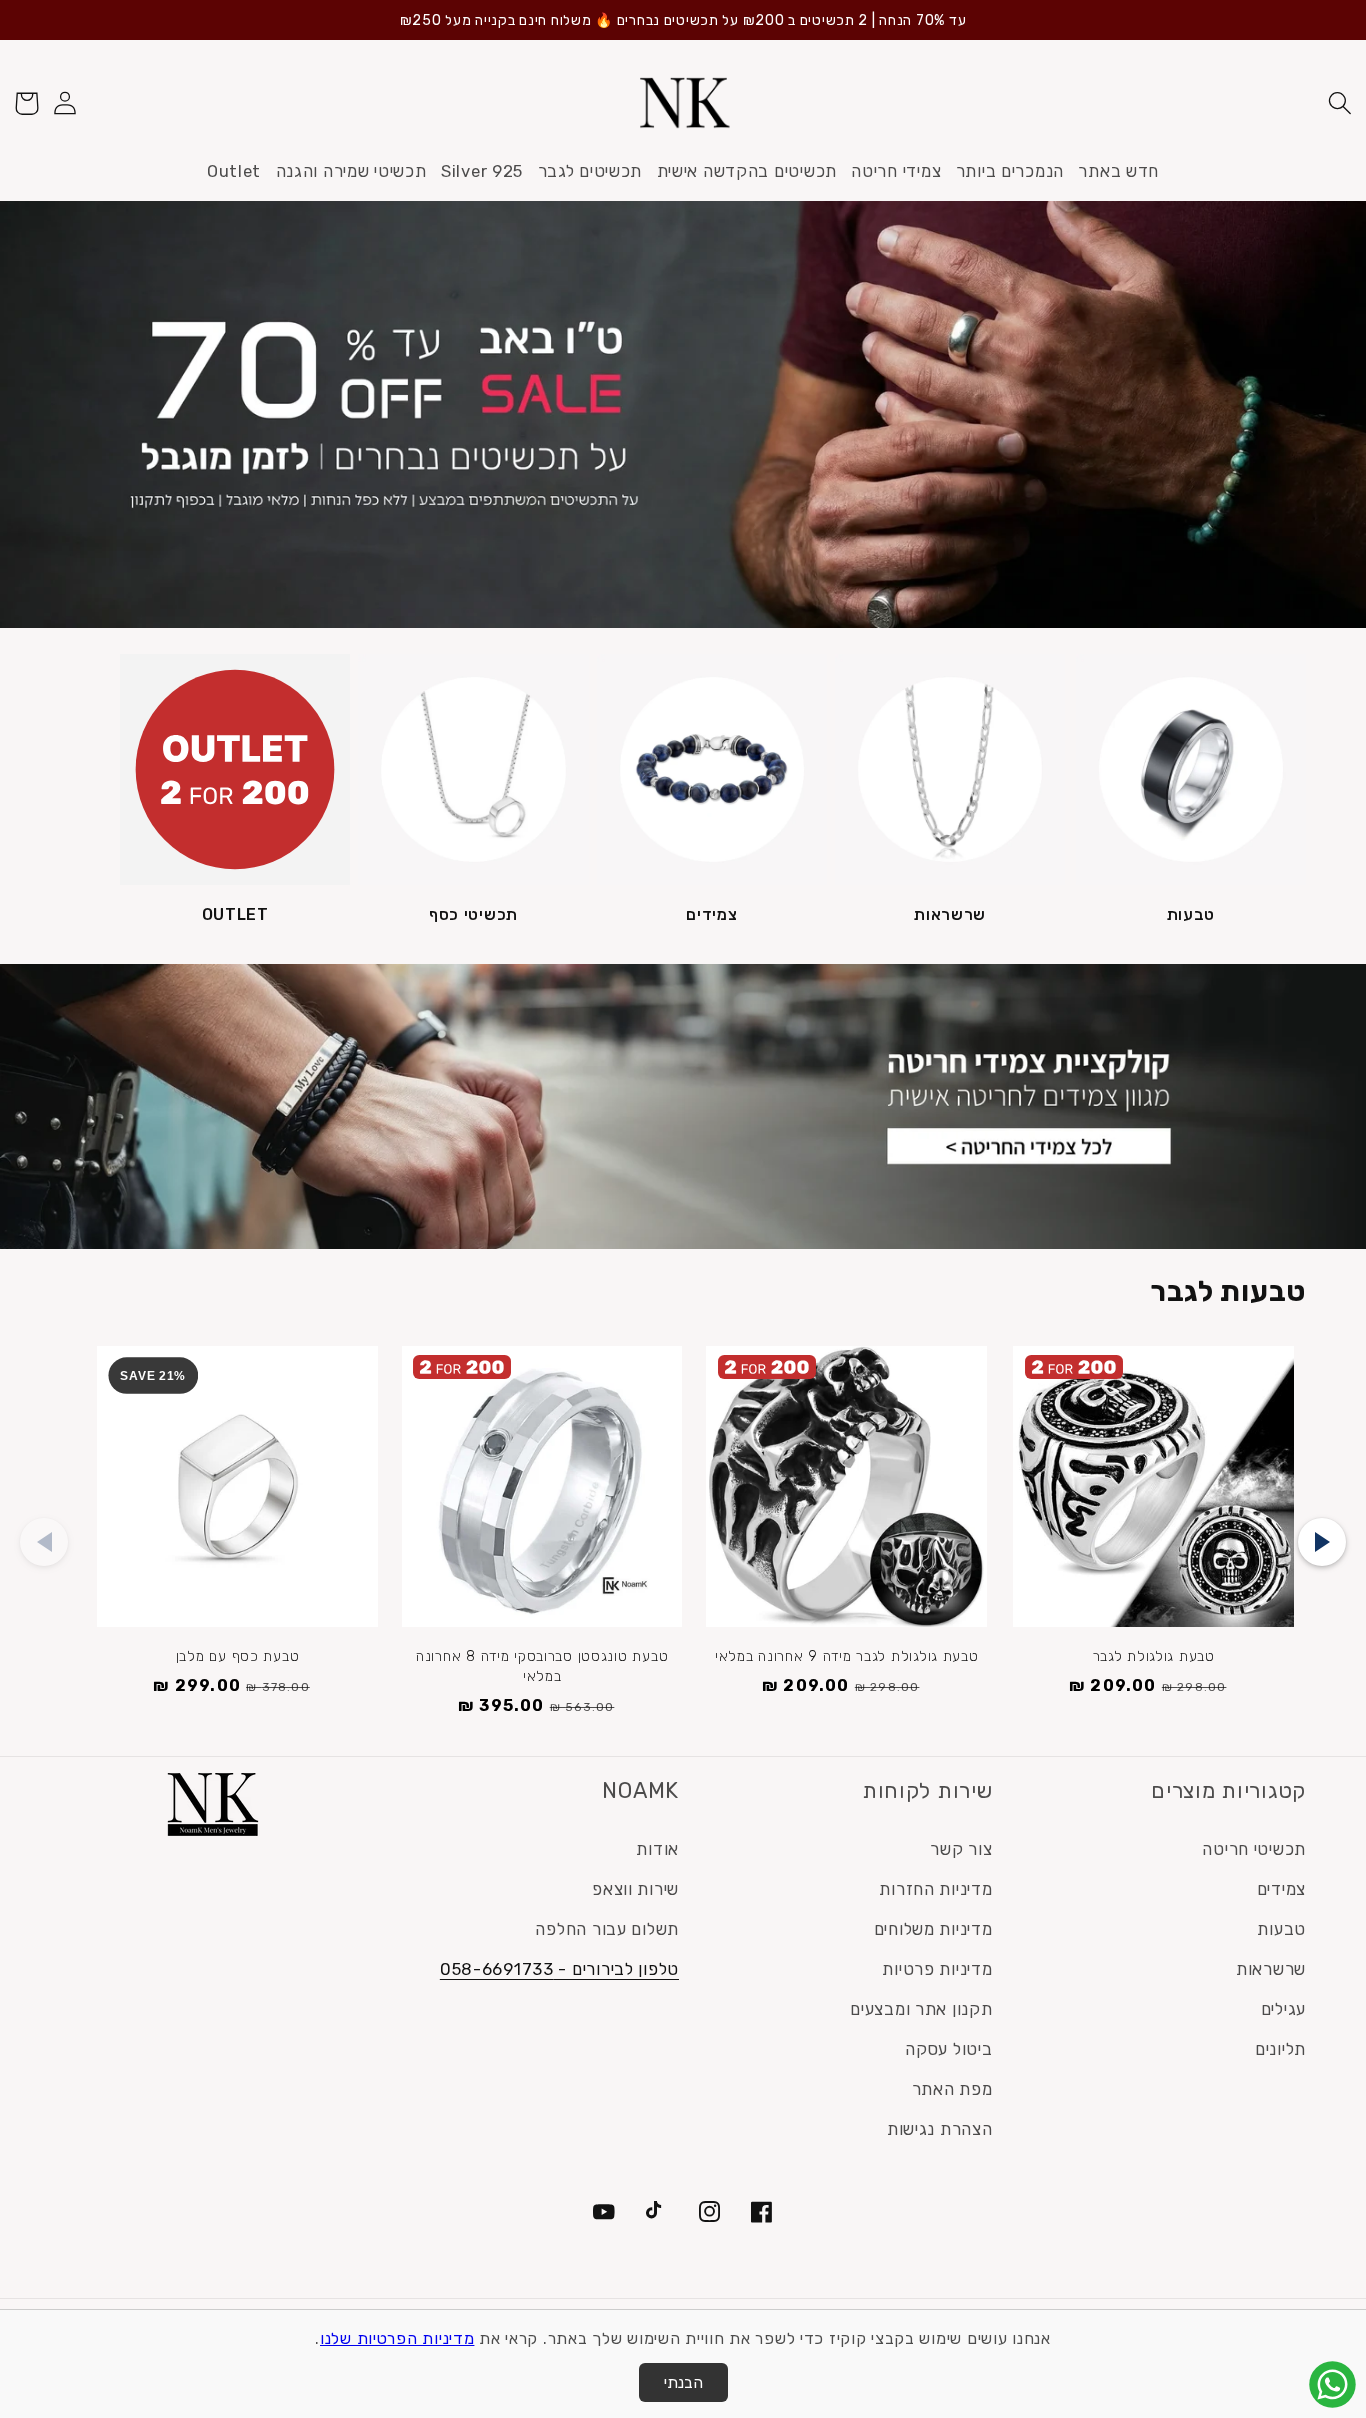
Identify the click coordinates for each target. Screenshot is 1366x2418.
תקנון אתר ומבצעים (921, 2009)
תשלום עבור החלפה (607, 1929)
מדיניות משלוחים (933, 1929)
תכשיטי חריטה (1254, 1849)
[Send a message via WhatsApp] (1332, 2384)
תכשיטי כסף (473, 914)
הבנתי (683, 2382)
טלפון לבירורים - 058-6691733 (559, 1969)
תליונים (1280, 2049)
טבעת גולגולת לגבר (1154, 1656)
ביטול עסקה (948, 2049)
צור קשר (961, 1849)
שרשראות (950, 914)
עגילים (1283, 2009)
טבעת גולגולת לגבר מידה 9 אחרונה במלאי (847, 1656)
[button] (1339, 103)
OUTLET (235, 914)
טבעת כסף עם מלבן (238, 1656)
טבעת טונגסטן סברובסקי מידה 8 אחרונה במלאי (542, 1666)
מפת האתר (952, 2089)
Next (1322, 1542)
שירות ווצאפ (635, 1889)
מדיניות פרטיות (937, 1969)
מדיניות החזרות (935, 1889)
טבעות (1191, 914)
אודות (657, 1849)
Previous (44, 1542)
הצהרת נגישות (940, 2129)
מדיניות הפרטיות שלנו (397, 2338)
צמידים (711, 914)
